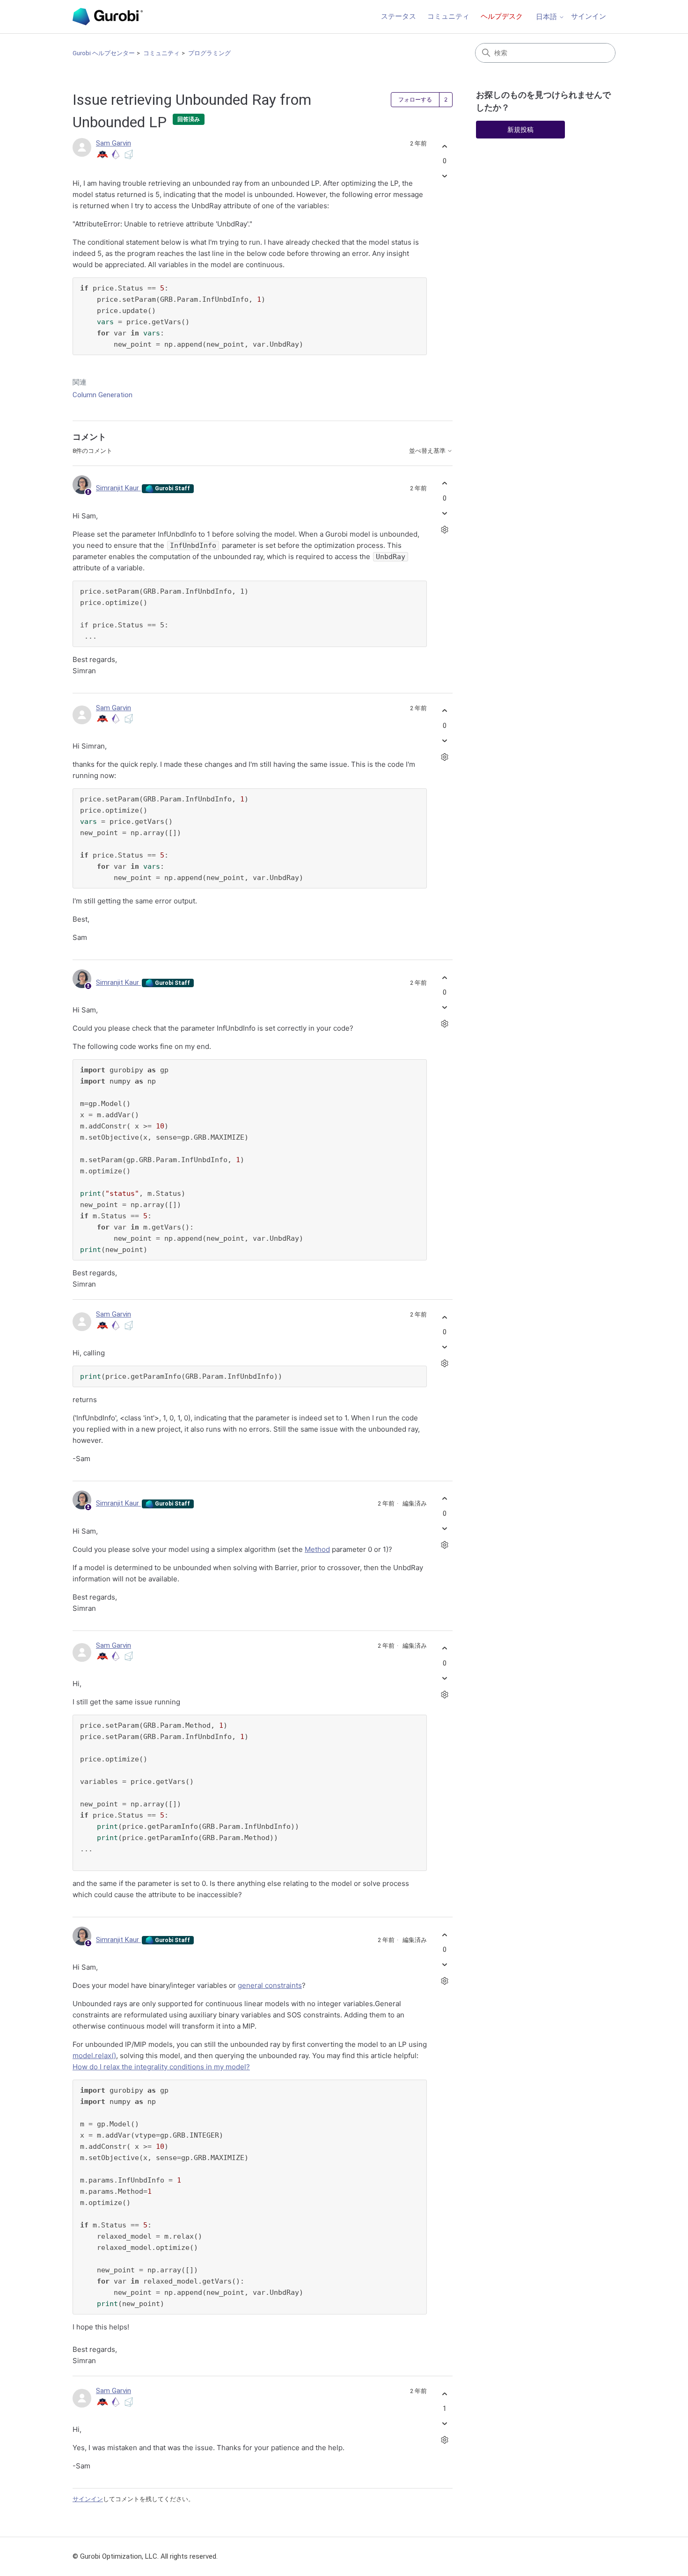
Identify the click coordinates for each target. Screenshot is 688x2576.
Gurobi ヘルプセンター (104, 53)
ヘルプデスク (502, 16)
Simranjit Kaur (118, 488)
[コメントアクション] (444, 529)
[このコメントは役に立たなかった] (444, 513)
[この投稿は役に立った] (444, 146)
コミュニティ (448, 16)
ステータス (399, 16)
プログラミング (209, 53)
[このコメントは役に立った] (444, 484)
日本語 (547, 17)
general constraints (270, 1985)
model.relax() (94, 2056)
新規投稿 (520, 130)
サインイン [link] (589, 16)
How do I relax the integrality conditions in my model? (161, 2067)
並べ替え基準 (428, 451)
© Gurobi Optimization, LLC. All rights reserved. (145, 2556)
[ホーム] (108, 17)
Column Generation (102, 395)
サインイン (88, 2499)
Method (317, 1549)
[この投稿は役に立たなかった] (444, 176)
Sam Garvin (113, 143)
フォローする (415, 100)
